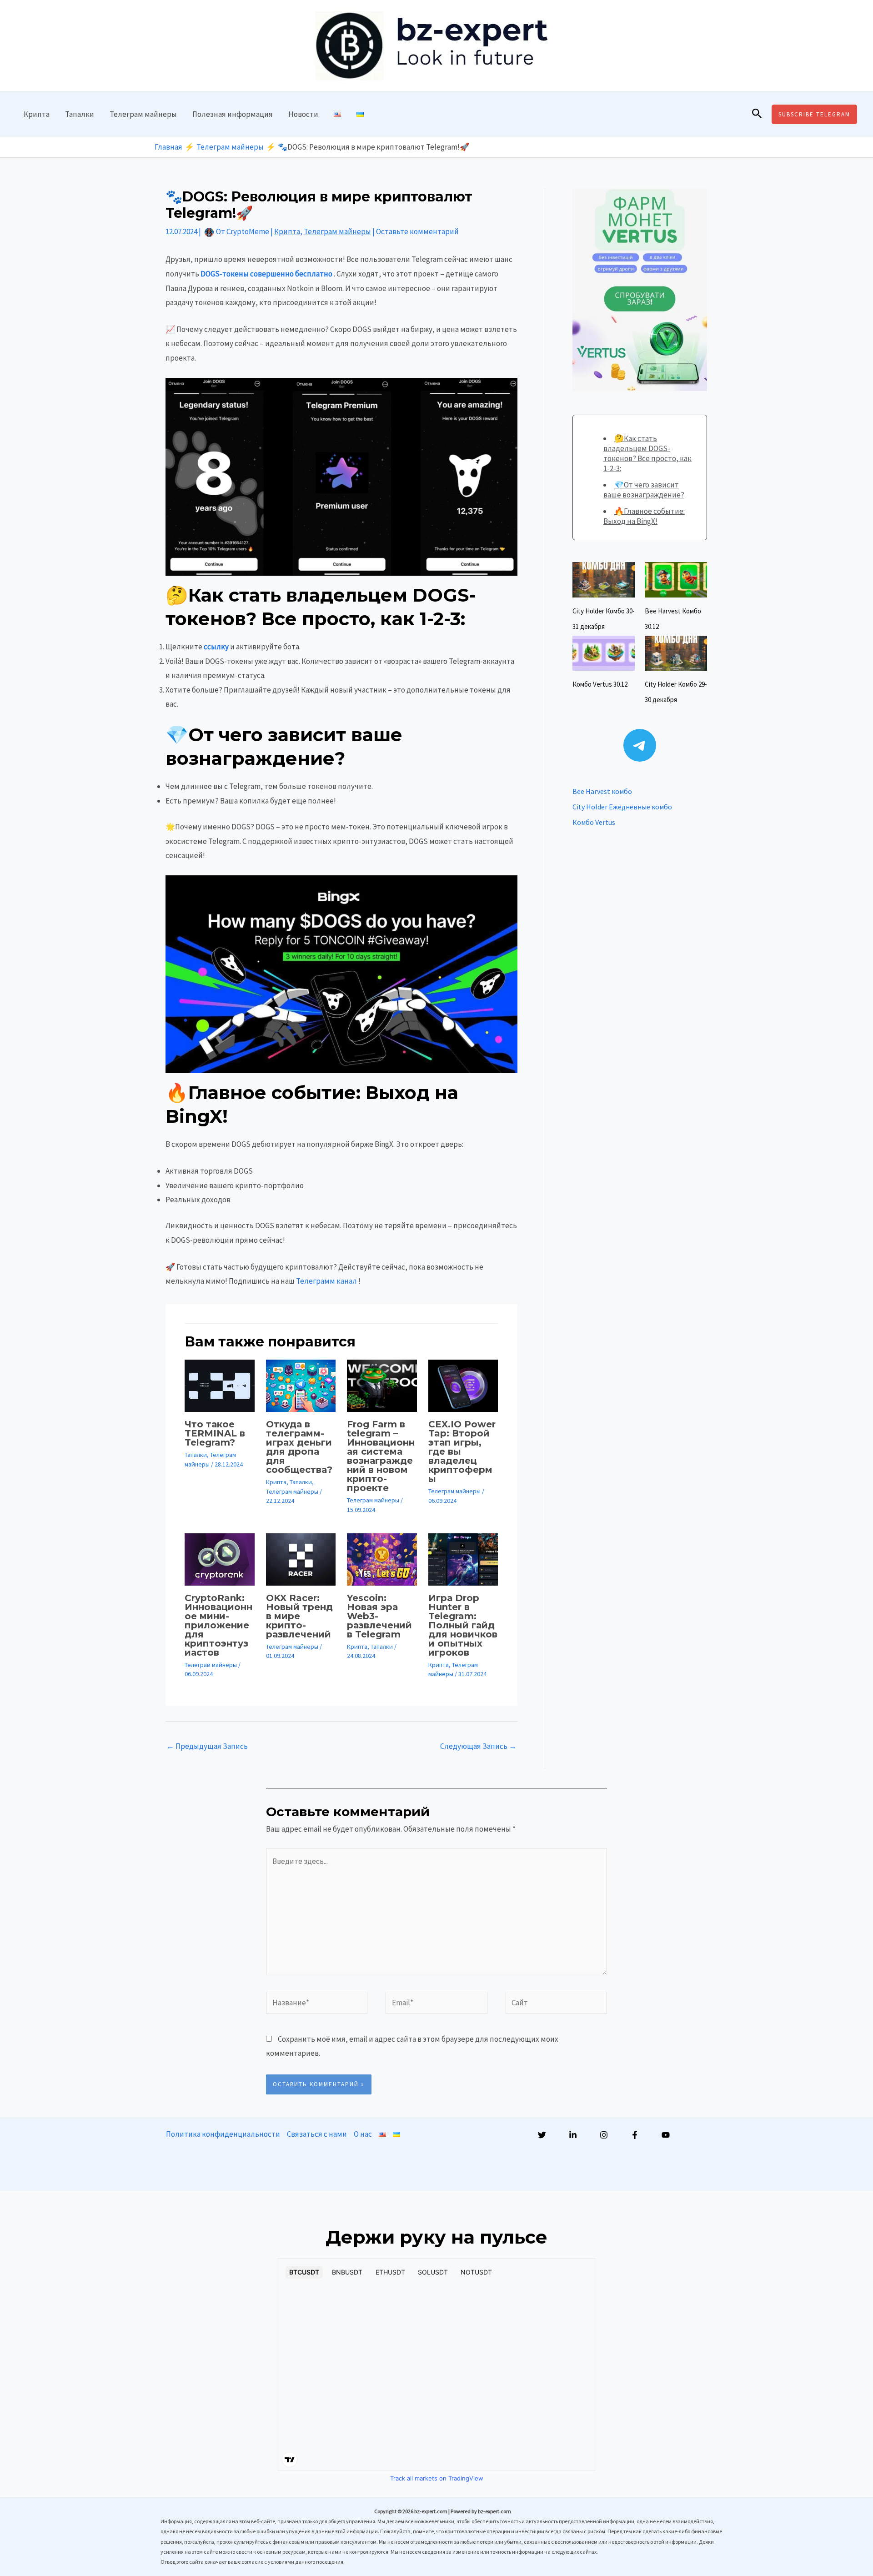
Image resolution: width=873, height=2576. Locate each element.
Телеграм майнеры (143, 114)
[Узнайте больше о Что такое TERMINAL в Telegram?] (220, 1385)
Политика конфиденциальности (223, 2134)
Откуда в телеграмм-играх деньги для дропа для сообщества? (299, 1447)
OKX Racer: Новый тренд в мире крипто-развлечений (299, 1616)
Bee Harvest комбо (602, 791)
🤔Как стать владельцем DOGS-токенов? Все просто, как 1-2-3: (647, 453)
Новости (303, 114)
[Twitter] (542, 2135)
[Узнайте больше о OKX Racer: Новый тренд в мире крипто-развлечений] (301, 1559)
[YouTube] (666, 2135)
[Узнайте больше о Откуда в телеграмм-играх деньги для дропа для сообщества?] (301, 1385)
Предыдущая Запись (207, 1746)
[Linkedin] (573, 2135)
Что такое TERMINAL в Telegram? (215, 1433)
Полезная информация (233, 114)
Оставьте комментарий (417, 231)
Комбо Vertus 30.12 (600, 684)
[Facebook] (635, 2135)
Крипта (37, 114)
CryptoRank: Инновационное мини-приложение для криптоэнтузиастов (218, 1625)
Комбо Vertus (594, 822)
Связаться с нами (317, 2134)
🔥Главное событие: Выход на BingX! (644, 516)
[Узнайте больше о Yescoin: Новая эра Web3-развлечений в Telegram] (382, 1559)
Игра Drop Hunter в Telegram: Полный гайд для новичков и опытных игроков (463, 1625)
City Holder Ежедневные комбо (622, 807)
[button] (757, 114)
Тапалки (80, 114)
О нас (363, 2134)
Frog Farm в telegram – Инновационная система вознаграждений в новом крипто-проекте (381, 1456)
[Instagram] (604, 2135)
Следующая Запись (478, 1746)
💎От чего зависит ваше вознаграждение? (644, 490)
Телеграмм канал (326, 1281)
